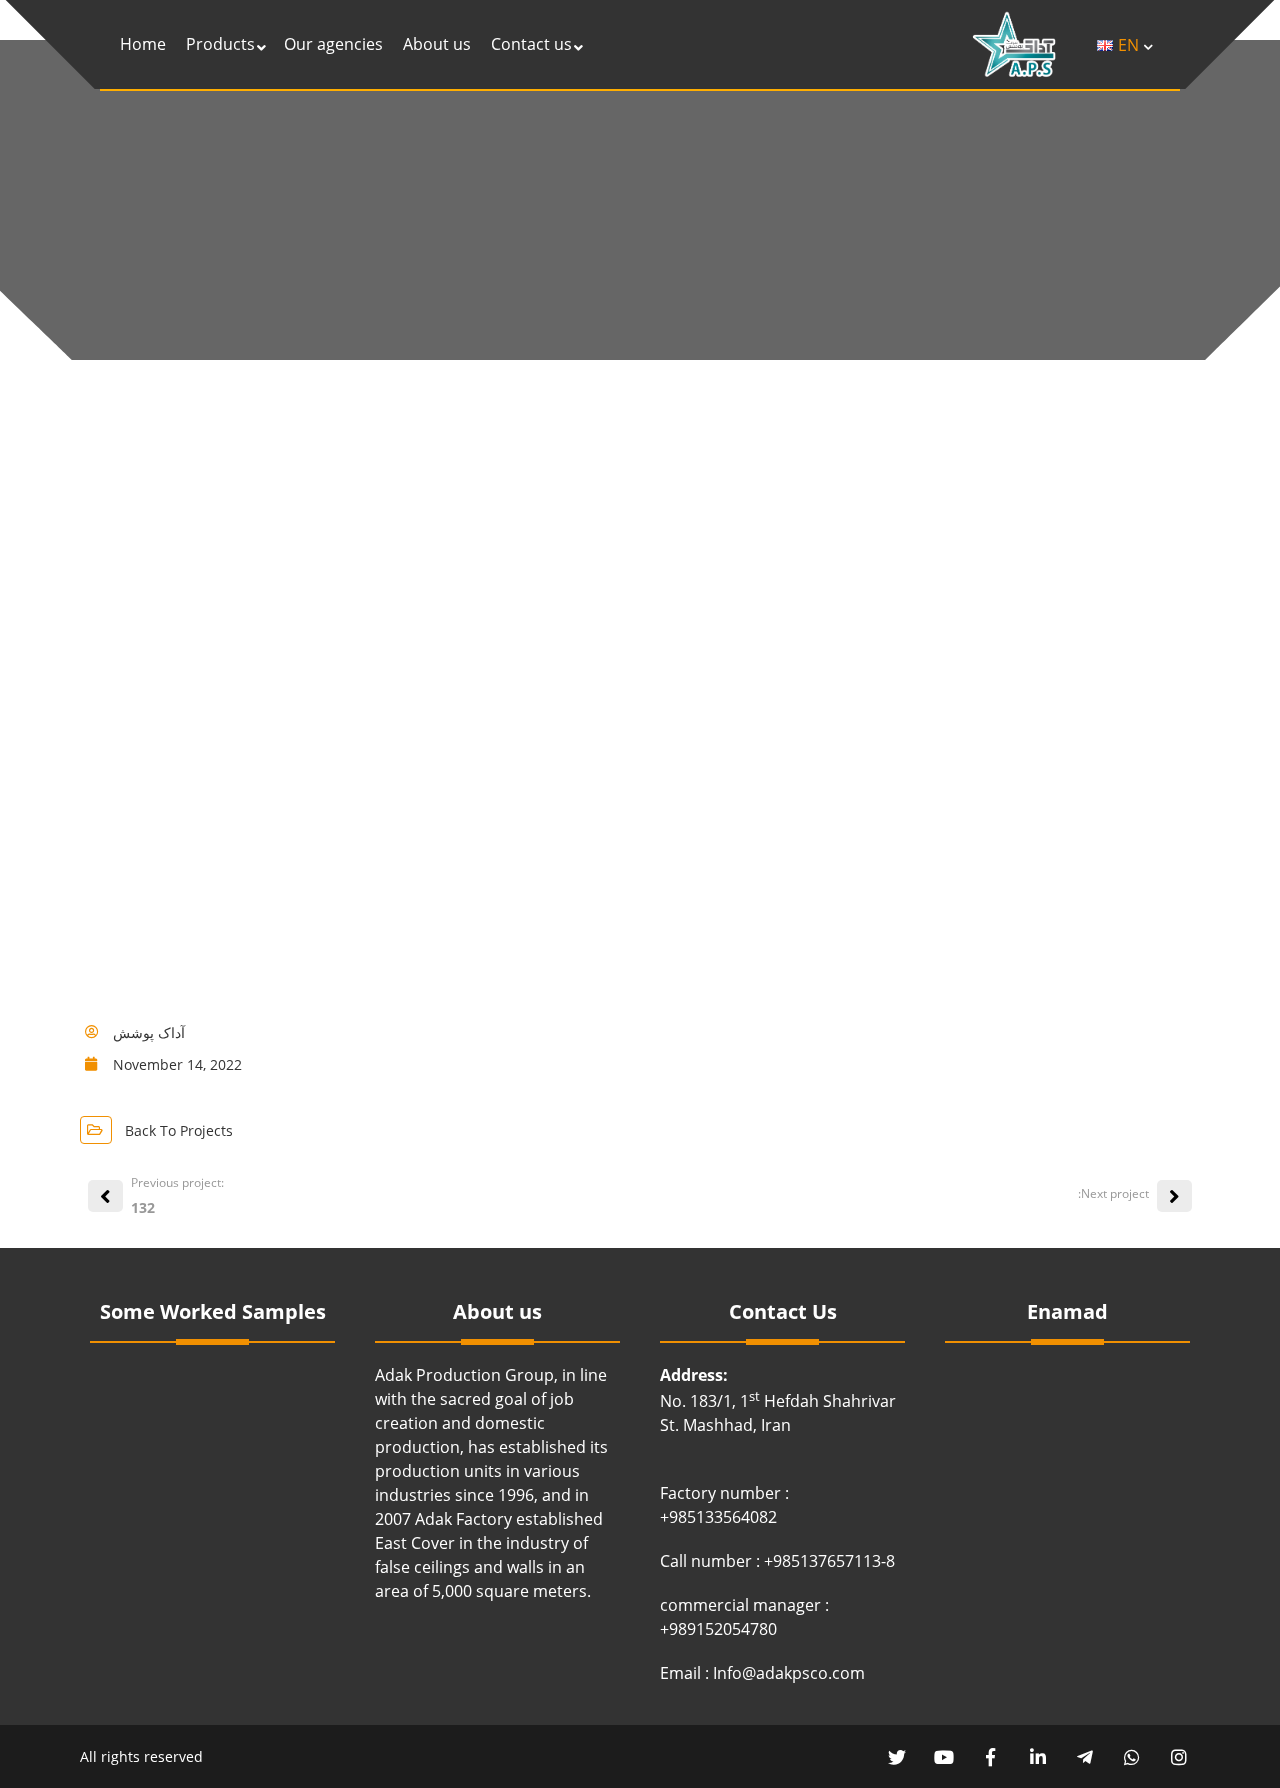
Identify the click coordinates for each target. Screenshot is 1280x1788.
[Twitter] (896, 1756)
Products (220, 44)
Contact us (531, 44)
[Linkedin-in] (1037, 1756)
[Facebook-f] (990, 1756)
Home (143, 44)
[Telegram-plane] (1084, 1756)
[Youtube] (943, 1756)
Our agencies (333, 44)
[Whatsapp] (1131, 1756)
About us (437, 44)
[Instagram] (1178, 1756)
